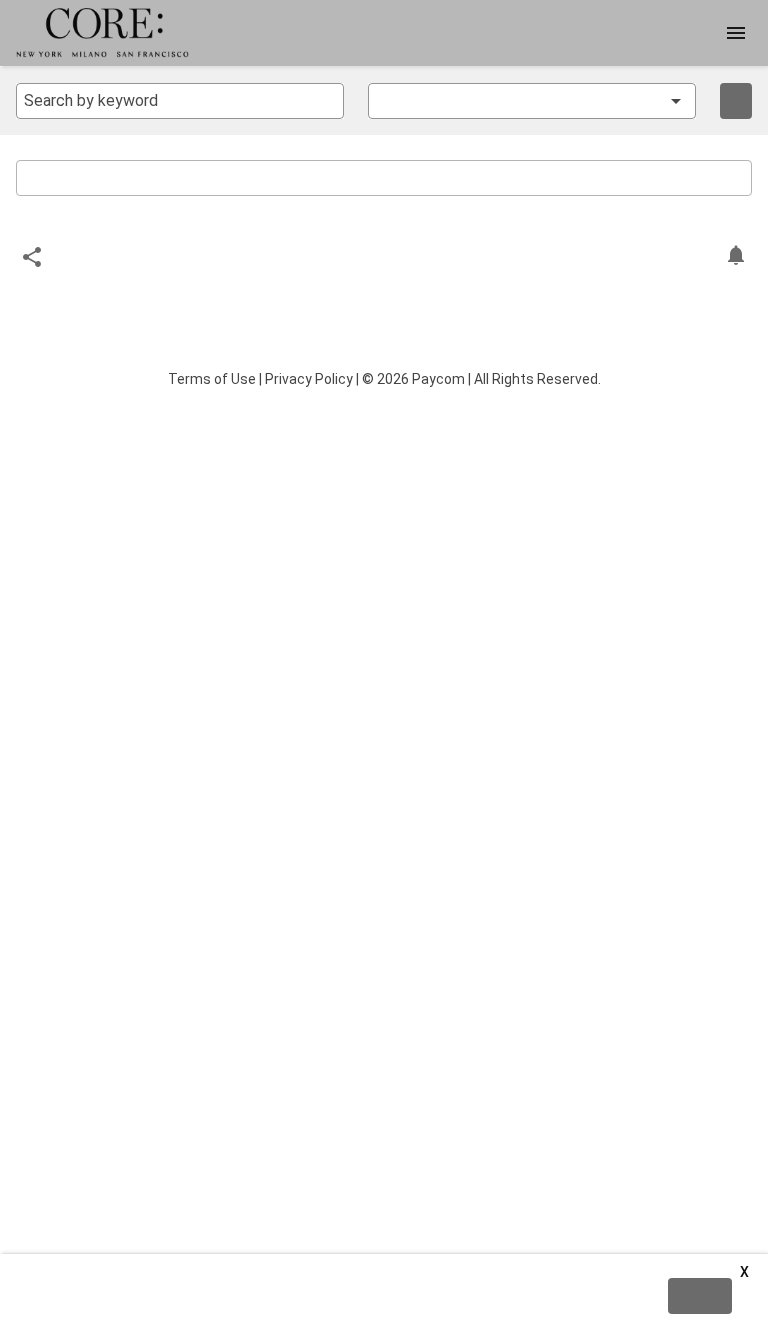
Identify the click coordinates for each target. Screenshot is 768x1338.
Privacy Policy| (312, 379)
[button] (518, 101)
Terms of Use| (215, 379)
